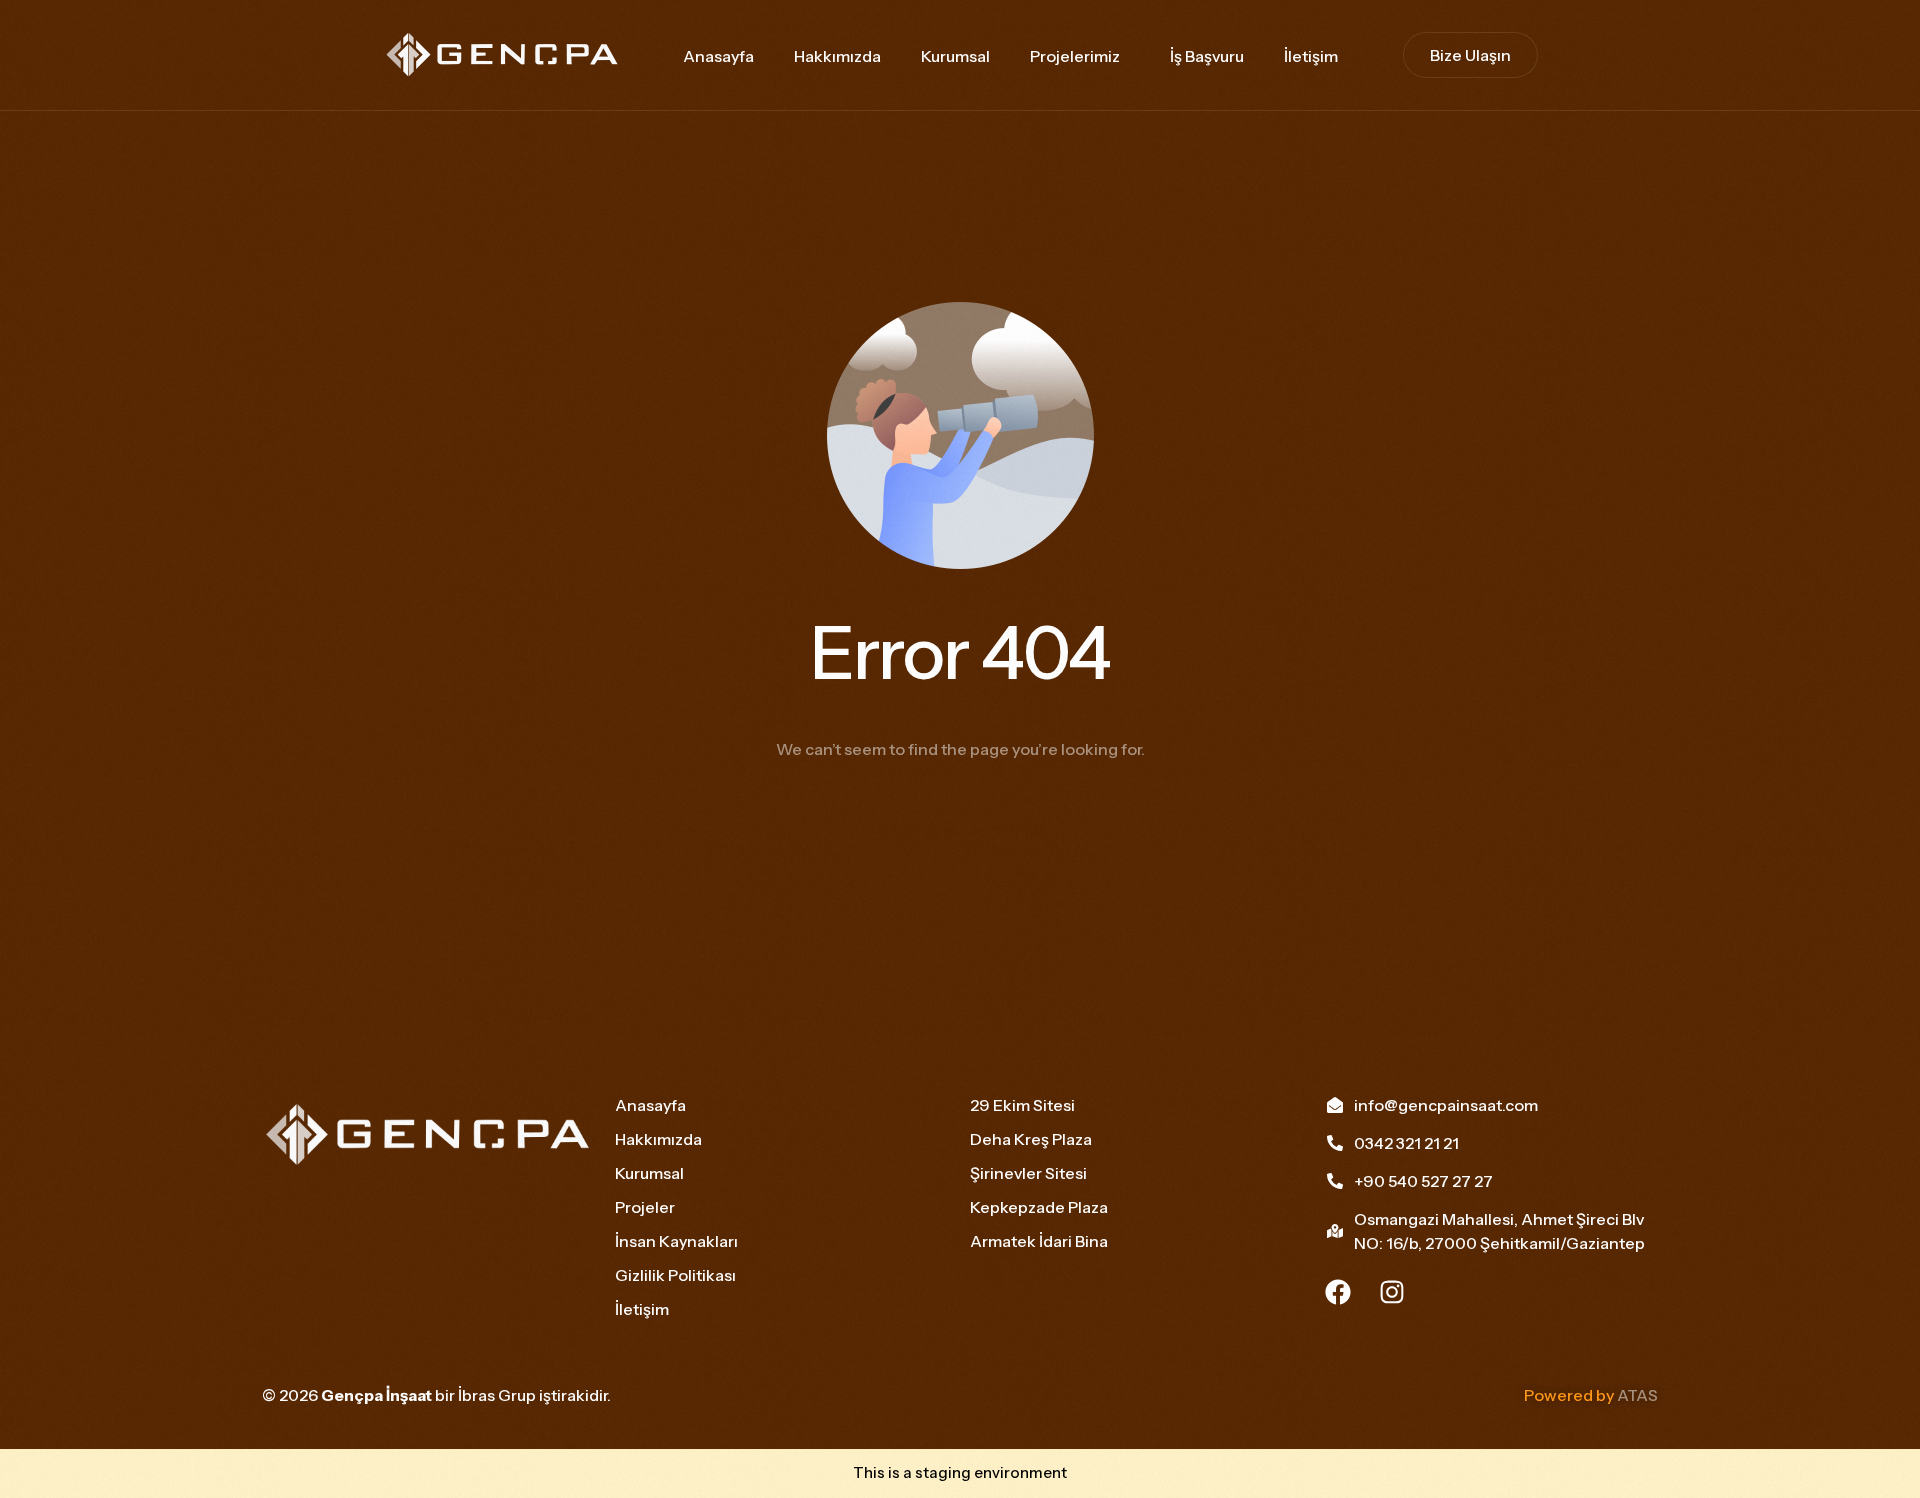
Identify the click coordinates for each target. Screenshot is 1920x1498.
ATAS (1637, 1395)
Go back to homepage (960, 829)
